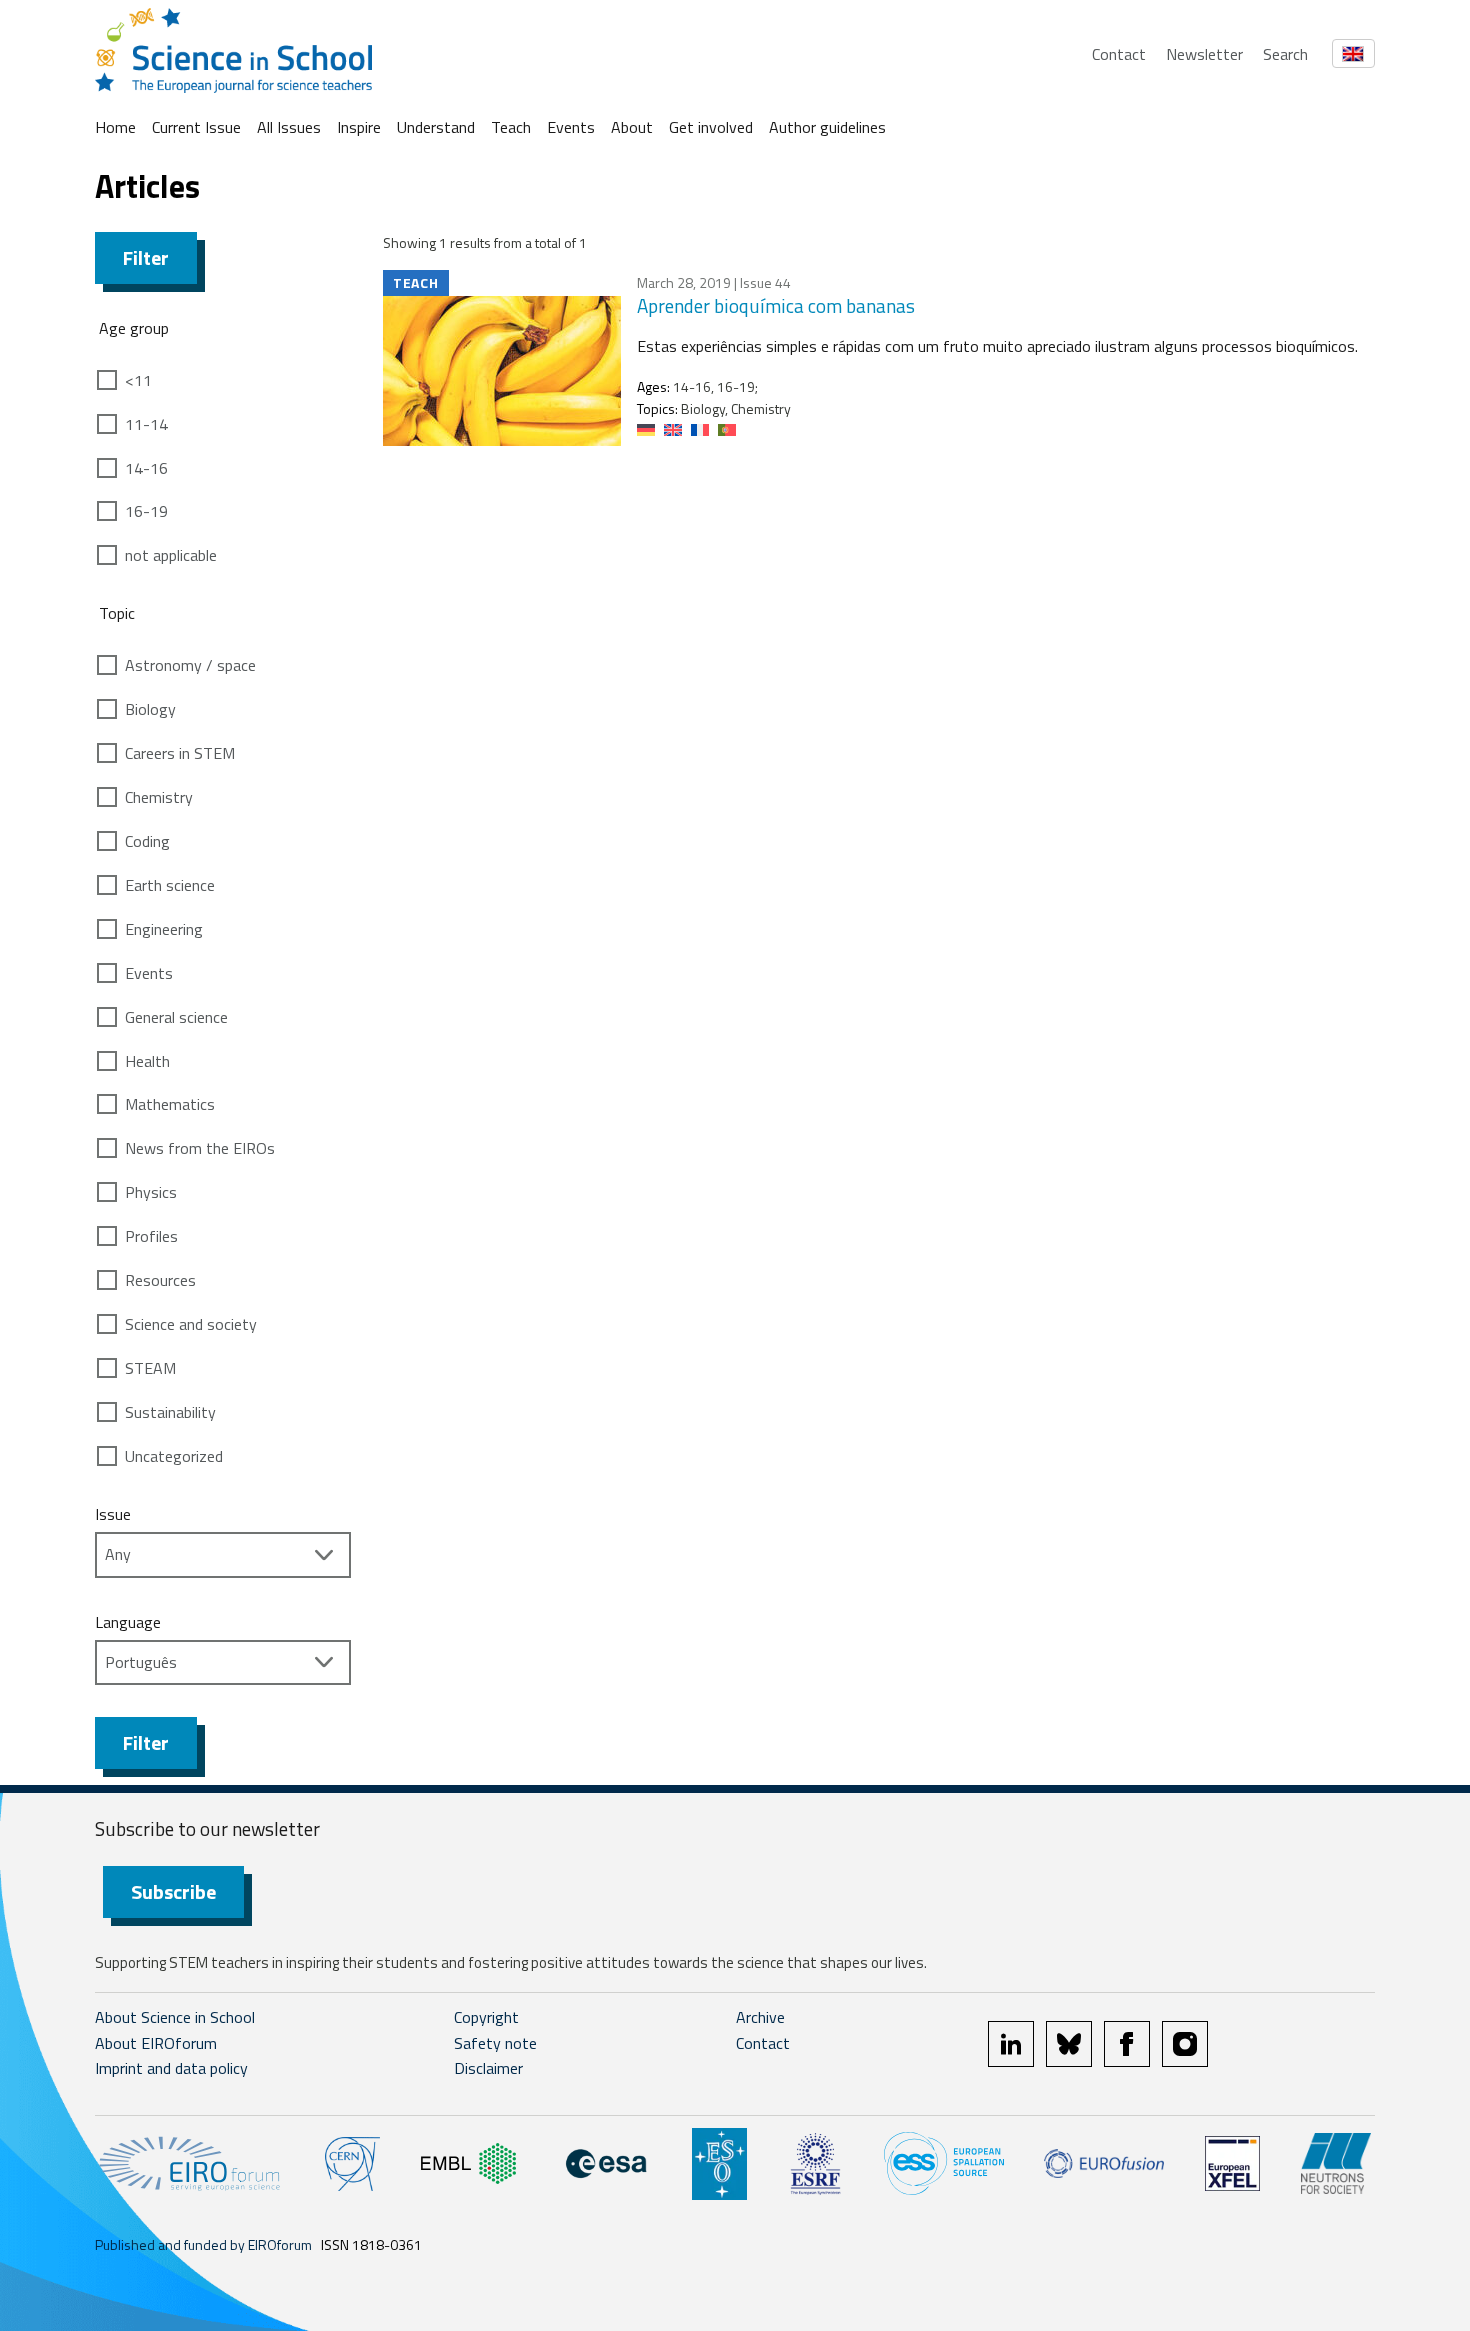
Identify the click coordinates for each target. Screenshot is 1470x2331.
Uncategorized (174, 1456)
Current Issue (196, 127)
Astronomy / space (190, 665)
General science (176, 1017)
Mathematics (170, 1104)
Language (128, 1622)
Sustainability (170, 1412)
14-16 (146, 468)
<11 (138, 380)
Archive (760, 2017)
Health (147, 1061)
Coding (147, 841)
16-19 (146, 511)
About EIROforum (156, 2043)
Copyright (486, 2017)
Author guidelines (827, 127)
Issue (113, 1514)
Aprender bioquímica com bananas (776, 305)
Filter (146, 257)
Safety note (495, 2043)
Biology (150, 709)
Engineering (164, 929)
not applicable (171, 555)
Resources (160, 1280)
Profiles (151, 1236)
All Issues (289, 127)
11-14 (146, 424)
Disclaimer (488, 2068)
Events (571, 127)
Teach (511, 127)
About (632, 127)
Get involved (711, 127)
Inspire (359, 127)
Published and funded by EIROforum (203, 2244)
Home (115, 127)
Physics (151, 1192)
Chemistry (159, 797)
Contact (1119, 54)
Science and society (191, 1324)
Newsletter (1204, 54)
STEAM (150, 1368)
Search (1285, 54)
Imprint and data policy (171, 2068)
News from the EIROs (200, 1148)
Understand (436, 127)
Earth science (170, 885)
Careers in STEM (180, 753)
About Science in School (175, 2017)
